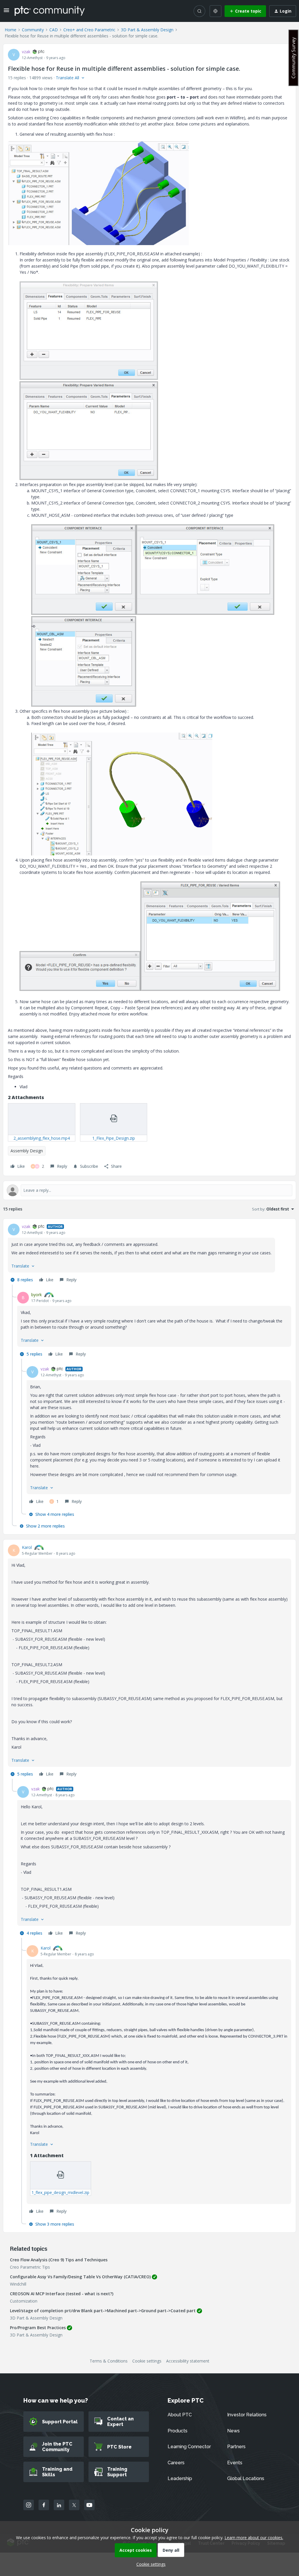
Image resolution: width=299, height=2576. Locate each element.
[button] (6, 12)
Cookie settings (147, 2361)
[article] (149, 1254)
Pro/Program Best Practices (38, 2328)
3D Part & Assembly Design (147, 30)
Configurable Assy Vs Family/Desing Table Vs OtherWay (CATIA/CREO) (80, 2277)
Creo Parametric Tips (30, 2267)
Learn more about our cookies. (254, 2538)
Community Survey (293, 58)
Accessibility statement (188, 2361)
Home (11, 30)
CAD (54, 30)
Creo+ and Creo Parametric (89, 30)
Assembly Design (27, 1151)
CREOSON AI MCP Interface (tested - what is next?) (62, 2294)
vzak (26, 52)
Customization (24, 2301)
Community (33, 30)
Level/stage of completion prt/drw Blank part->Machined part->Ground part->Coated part (103, 2311)
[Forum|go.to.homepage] (50, 11)
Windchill (18, 2284)
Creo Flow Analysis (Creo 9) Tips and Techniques (59, 2260)
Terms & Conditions (109, 2361)
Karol (27, 1547)
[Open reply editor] (149, 1190)
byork (36, 1295)
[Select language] (215, 11)
